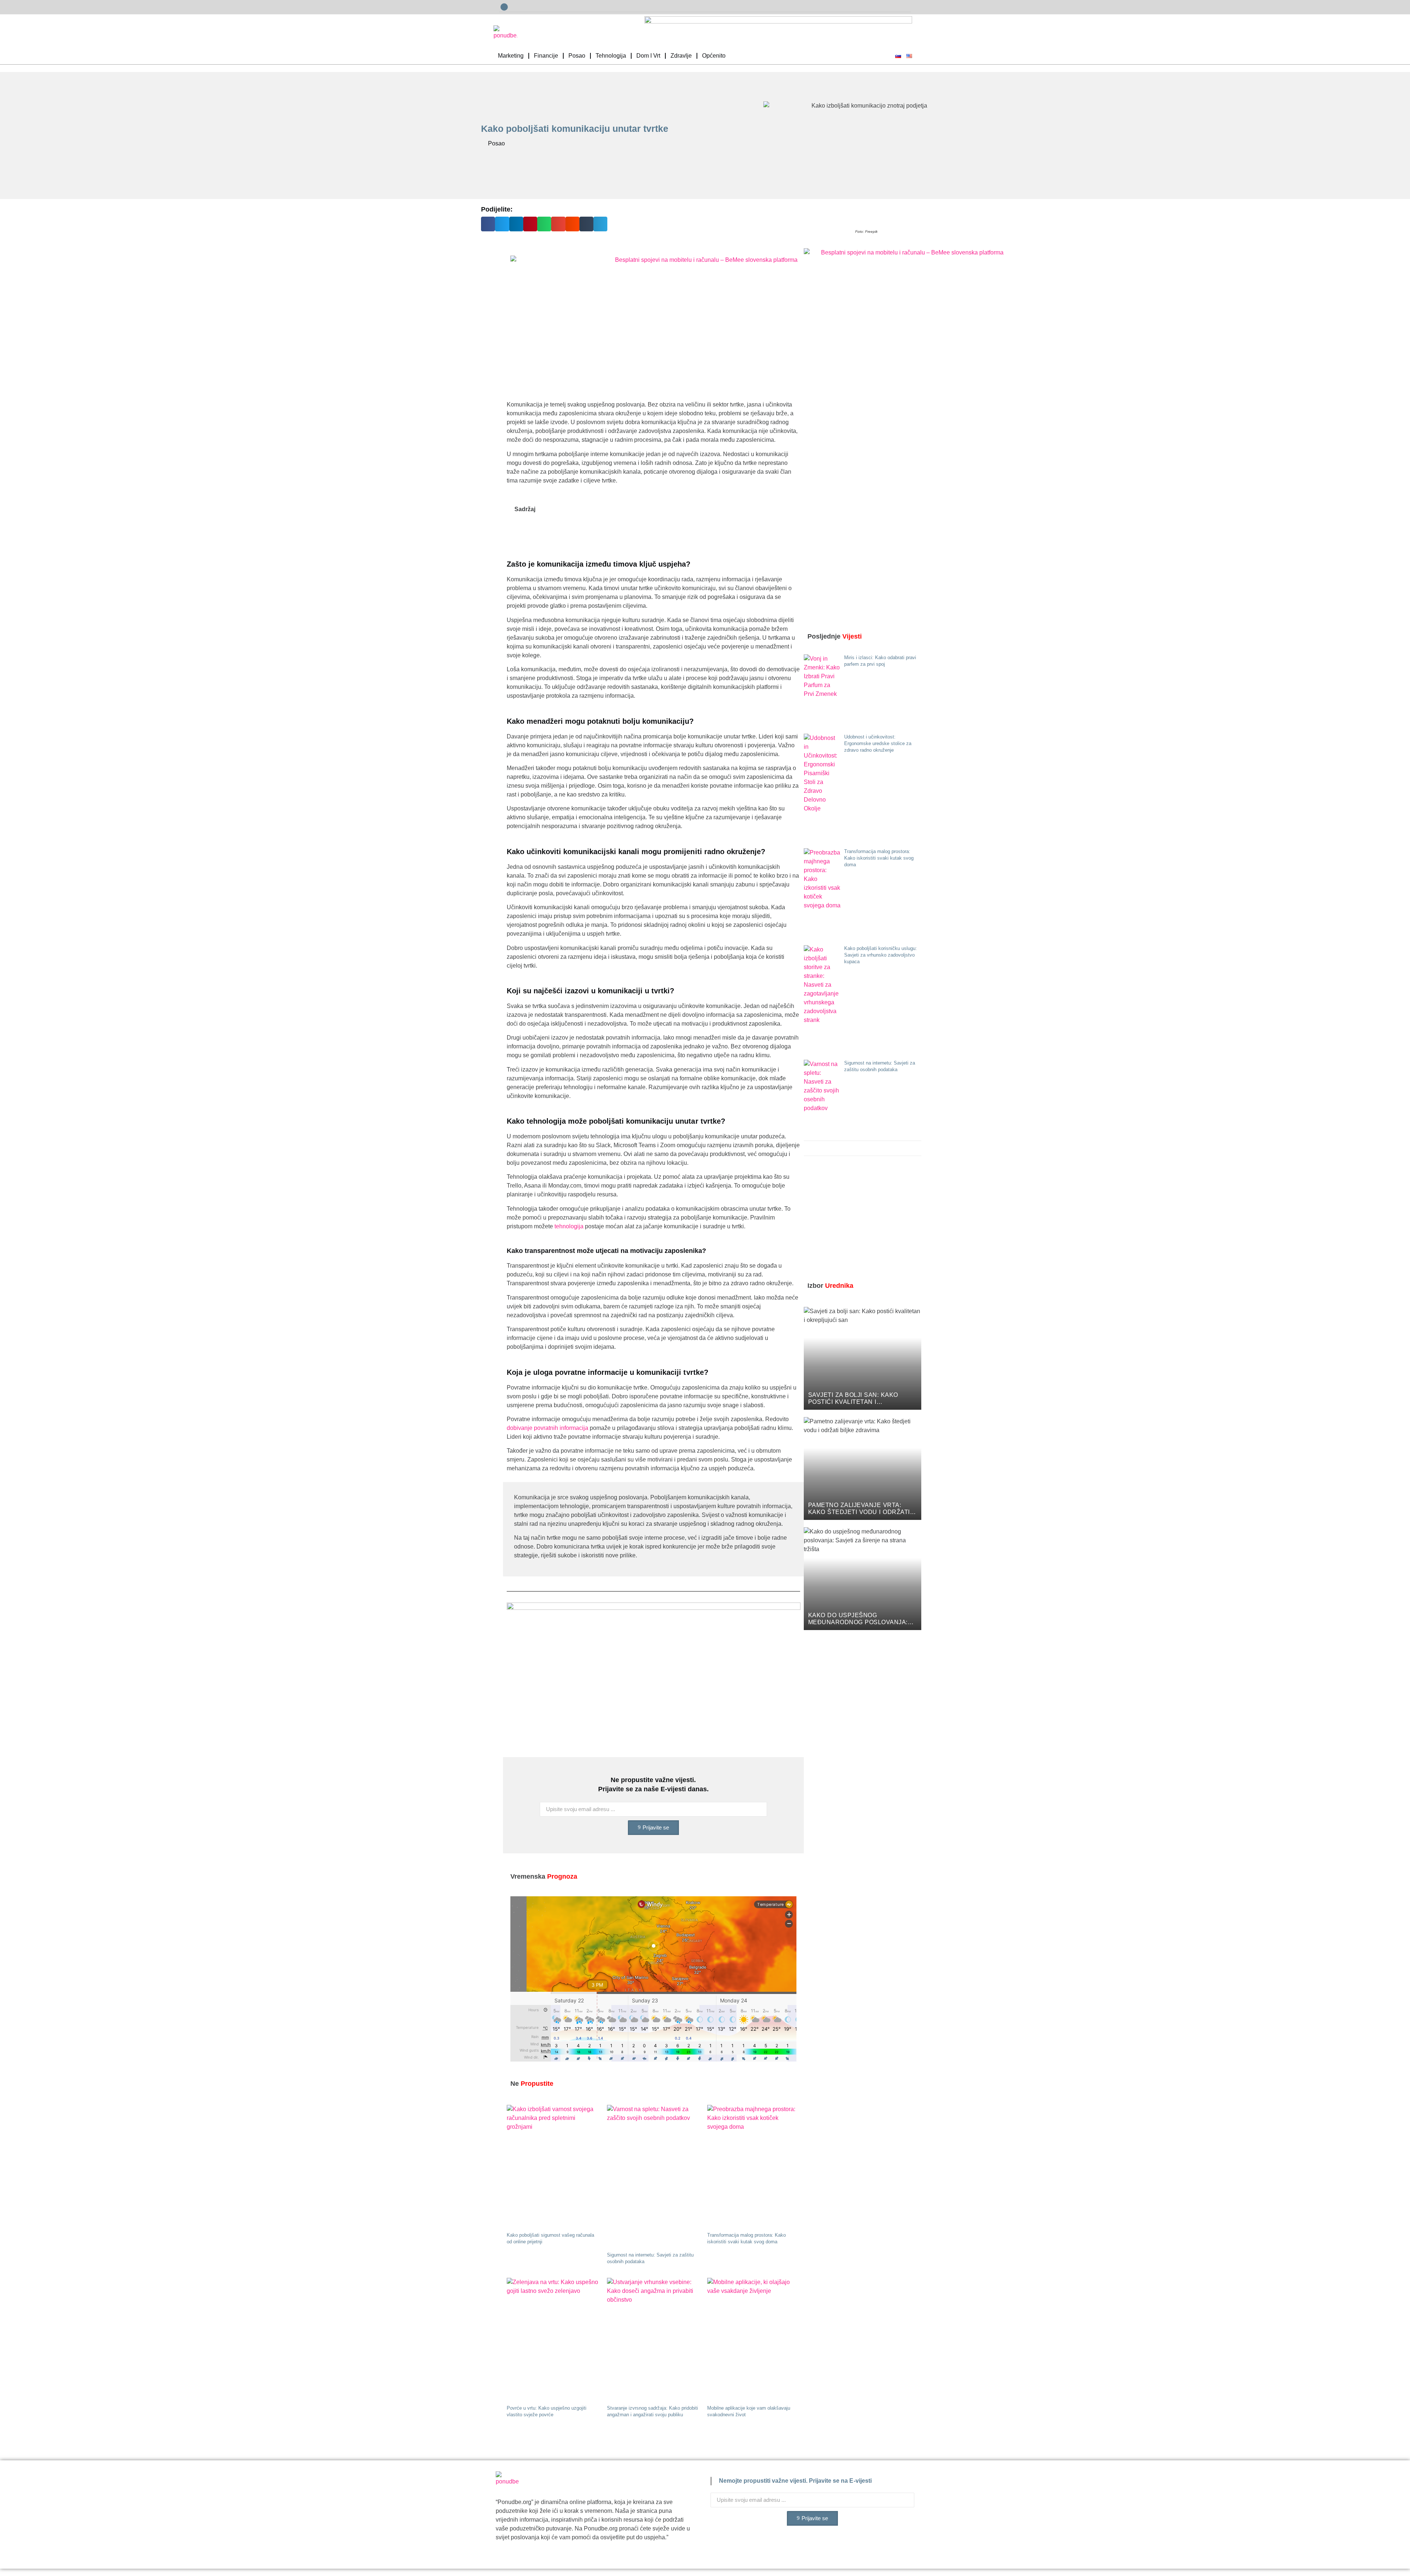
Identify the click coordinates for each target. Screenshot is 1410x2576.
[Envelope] (504, 7)
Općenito (714, 56)
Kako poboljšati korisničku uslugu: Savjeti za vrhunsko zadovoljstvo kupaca (881, 955)
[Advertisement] (859, 1220)
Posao (577, 56)
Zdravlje (681, 56)
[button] (488, 224)
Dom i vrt (648, 56)
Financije (546, 56)
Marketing (511, 56)
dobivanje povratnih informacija (547, 1428)
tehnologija (569, 1226)
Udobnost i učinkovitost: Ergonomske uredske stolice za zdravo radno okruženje (878, 743)
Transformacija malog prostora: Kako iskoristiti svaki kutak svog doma (879, 858)
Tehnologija (611, 56)
